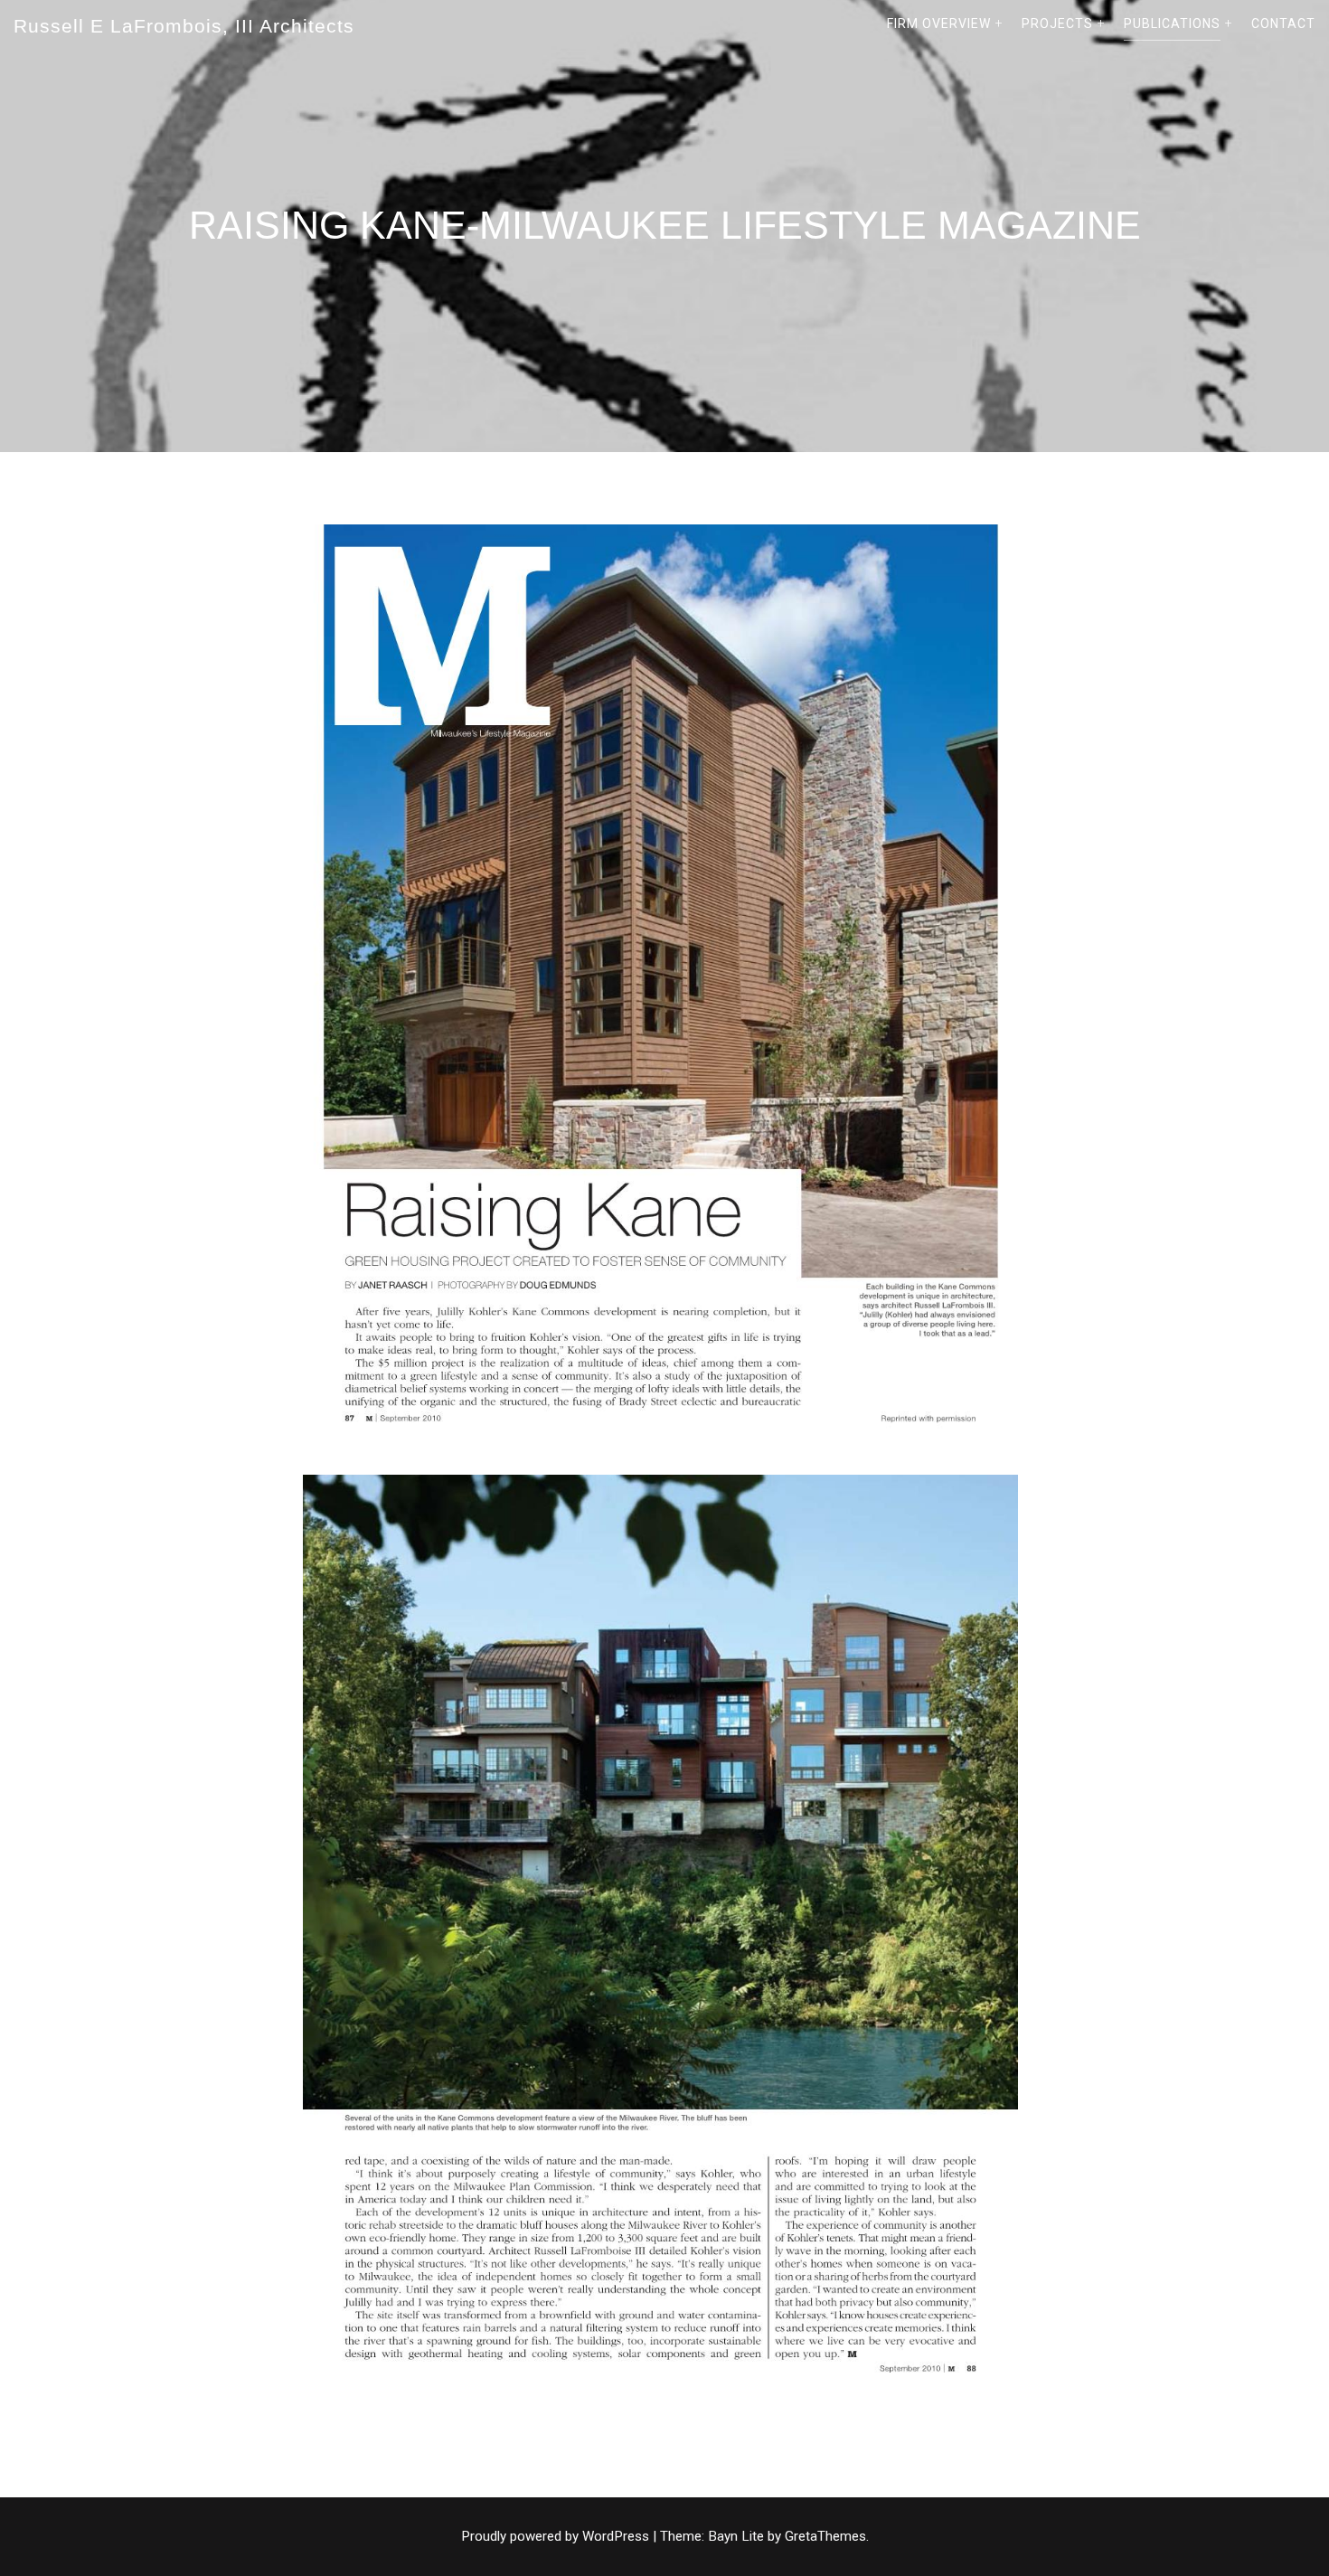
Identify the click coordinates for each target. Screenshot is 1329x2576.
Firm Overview (939, 24)
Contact (1283, 24)
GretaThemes (825, 2536)
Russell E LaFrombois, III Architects (184, 26)
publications (1172, 24)
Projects (1057, 24)
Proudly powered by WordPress (557, 2536)
